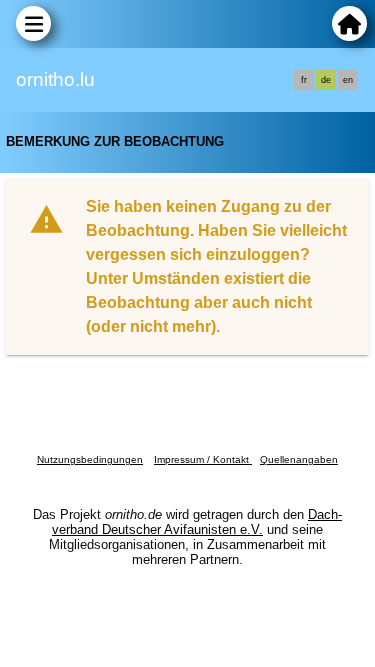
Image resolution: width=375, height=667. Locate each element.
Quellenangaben (299, 459)
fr (304, 80)
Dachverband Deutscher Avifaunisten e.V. (197, 522)
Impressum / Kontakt (203, 459)
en (348, 80)
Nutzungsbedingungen (90, 459)
